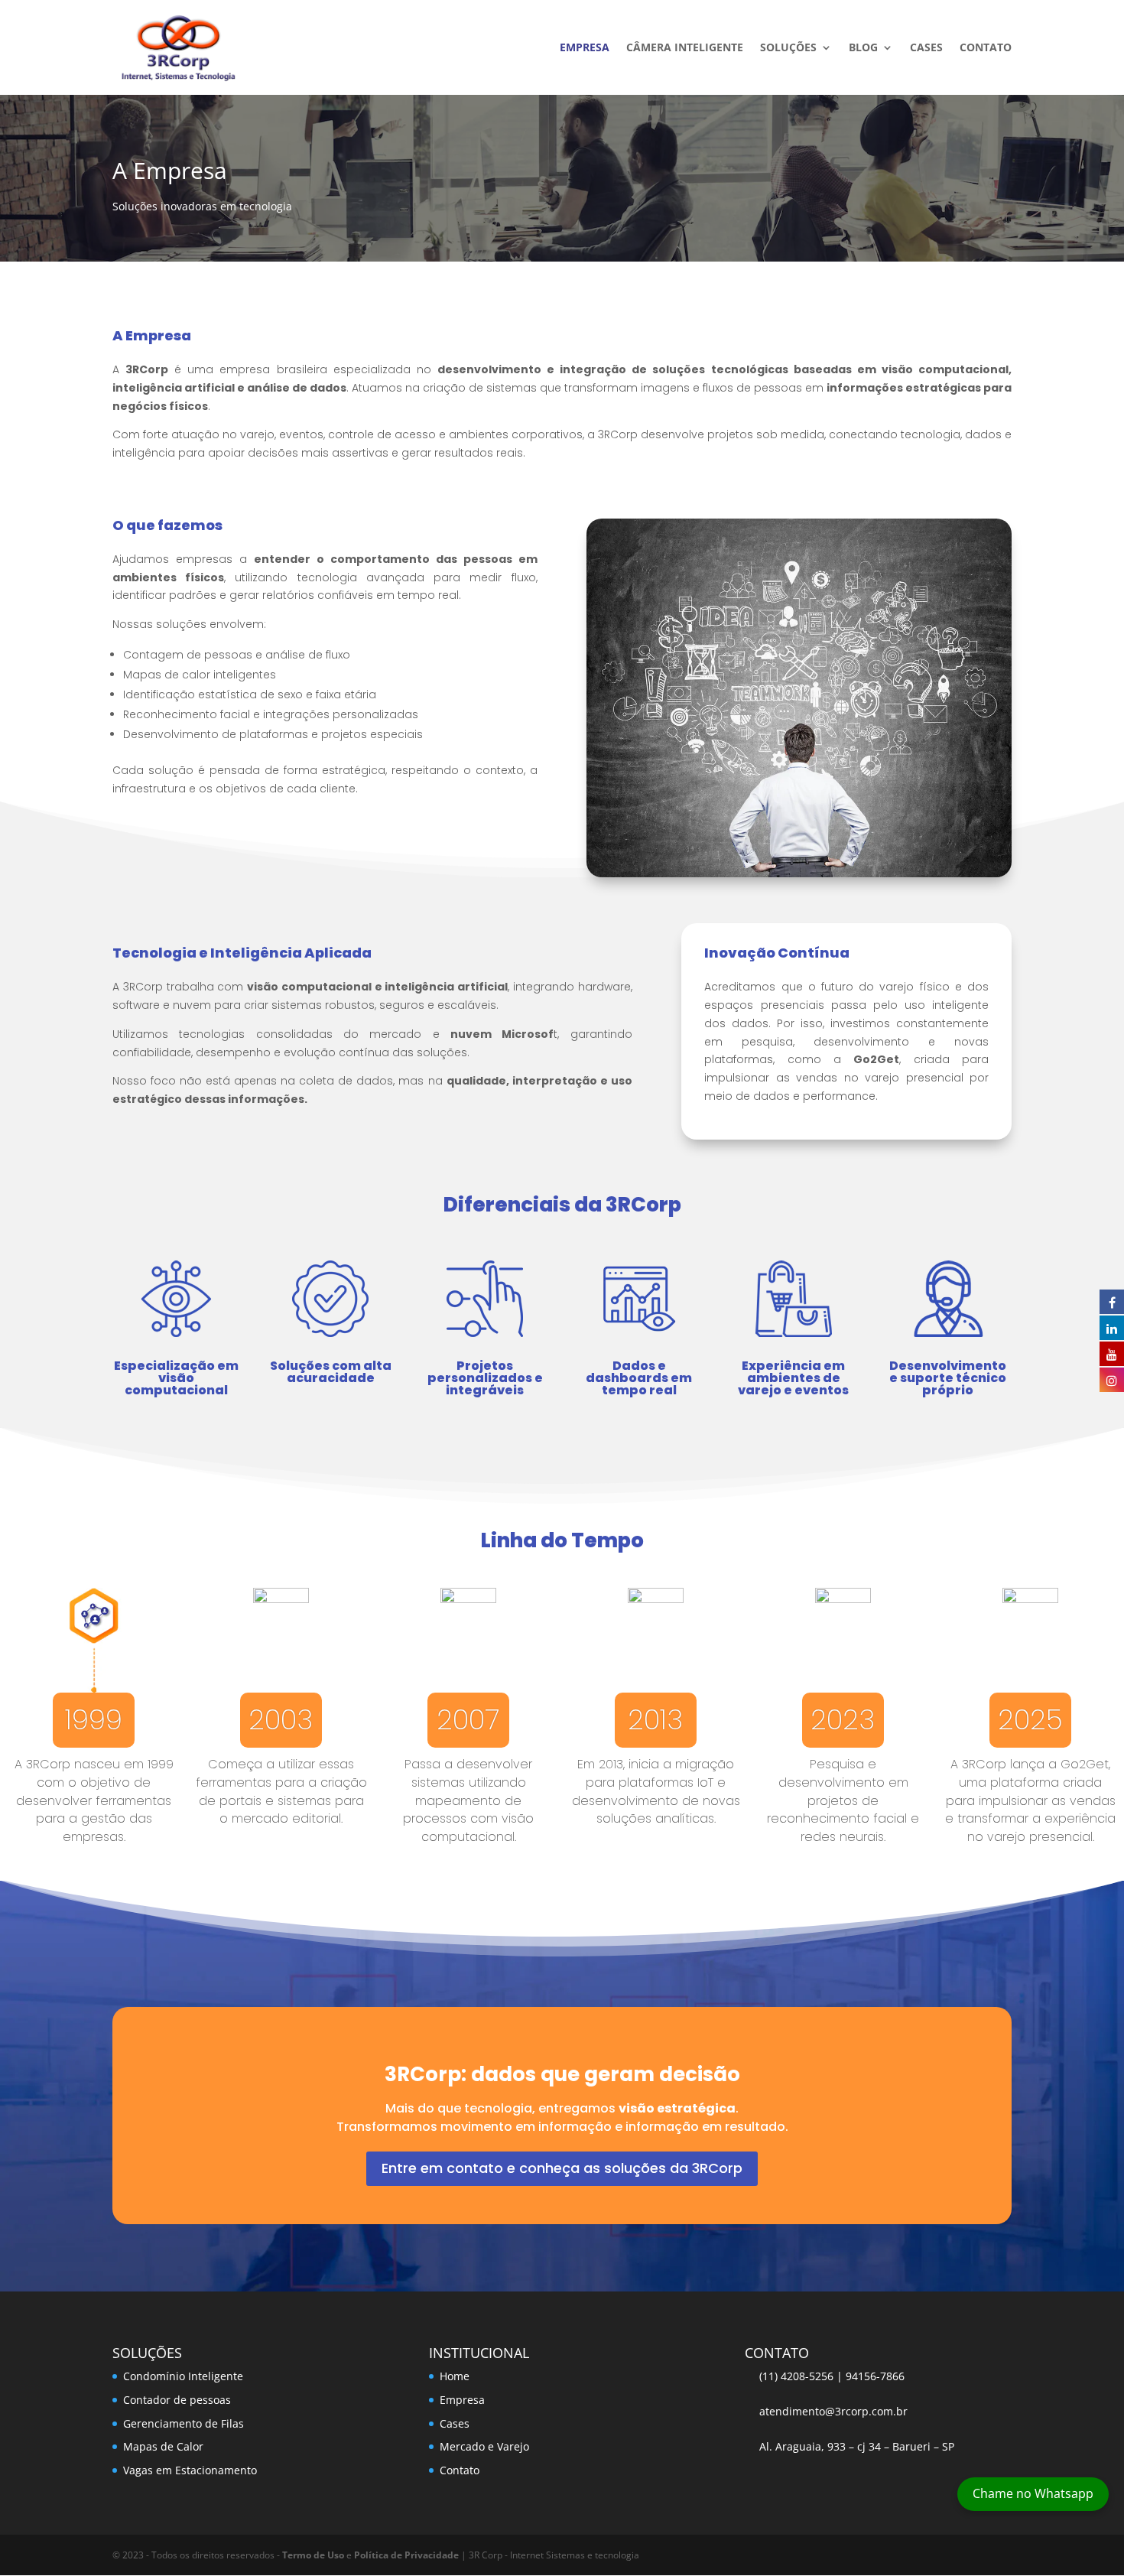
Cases (926, 48)
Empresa (585, 48)
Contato (986, 48)
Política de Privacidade (406, 2555)
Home (455, 2376)
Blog (863, 48)
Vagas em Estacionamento (190, 2470)
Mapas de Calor (163, 2446)
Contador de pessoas (177, 2400)
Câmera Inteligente (685, 48)
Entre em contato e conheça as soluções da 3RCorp (562, 2168)
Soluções (788, 48)
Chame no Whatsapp (1033, 2493)
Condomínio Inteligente (183, 2376)
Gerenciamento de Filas (184, 2423)
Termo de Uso (313, 2555)
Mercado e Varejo (484, 2446)
